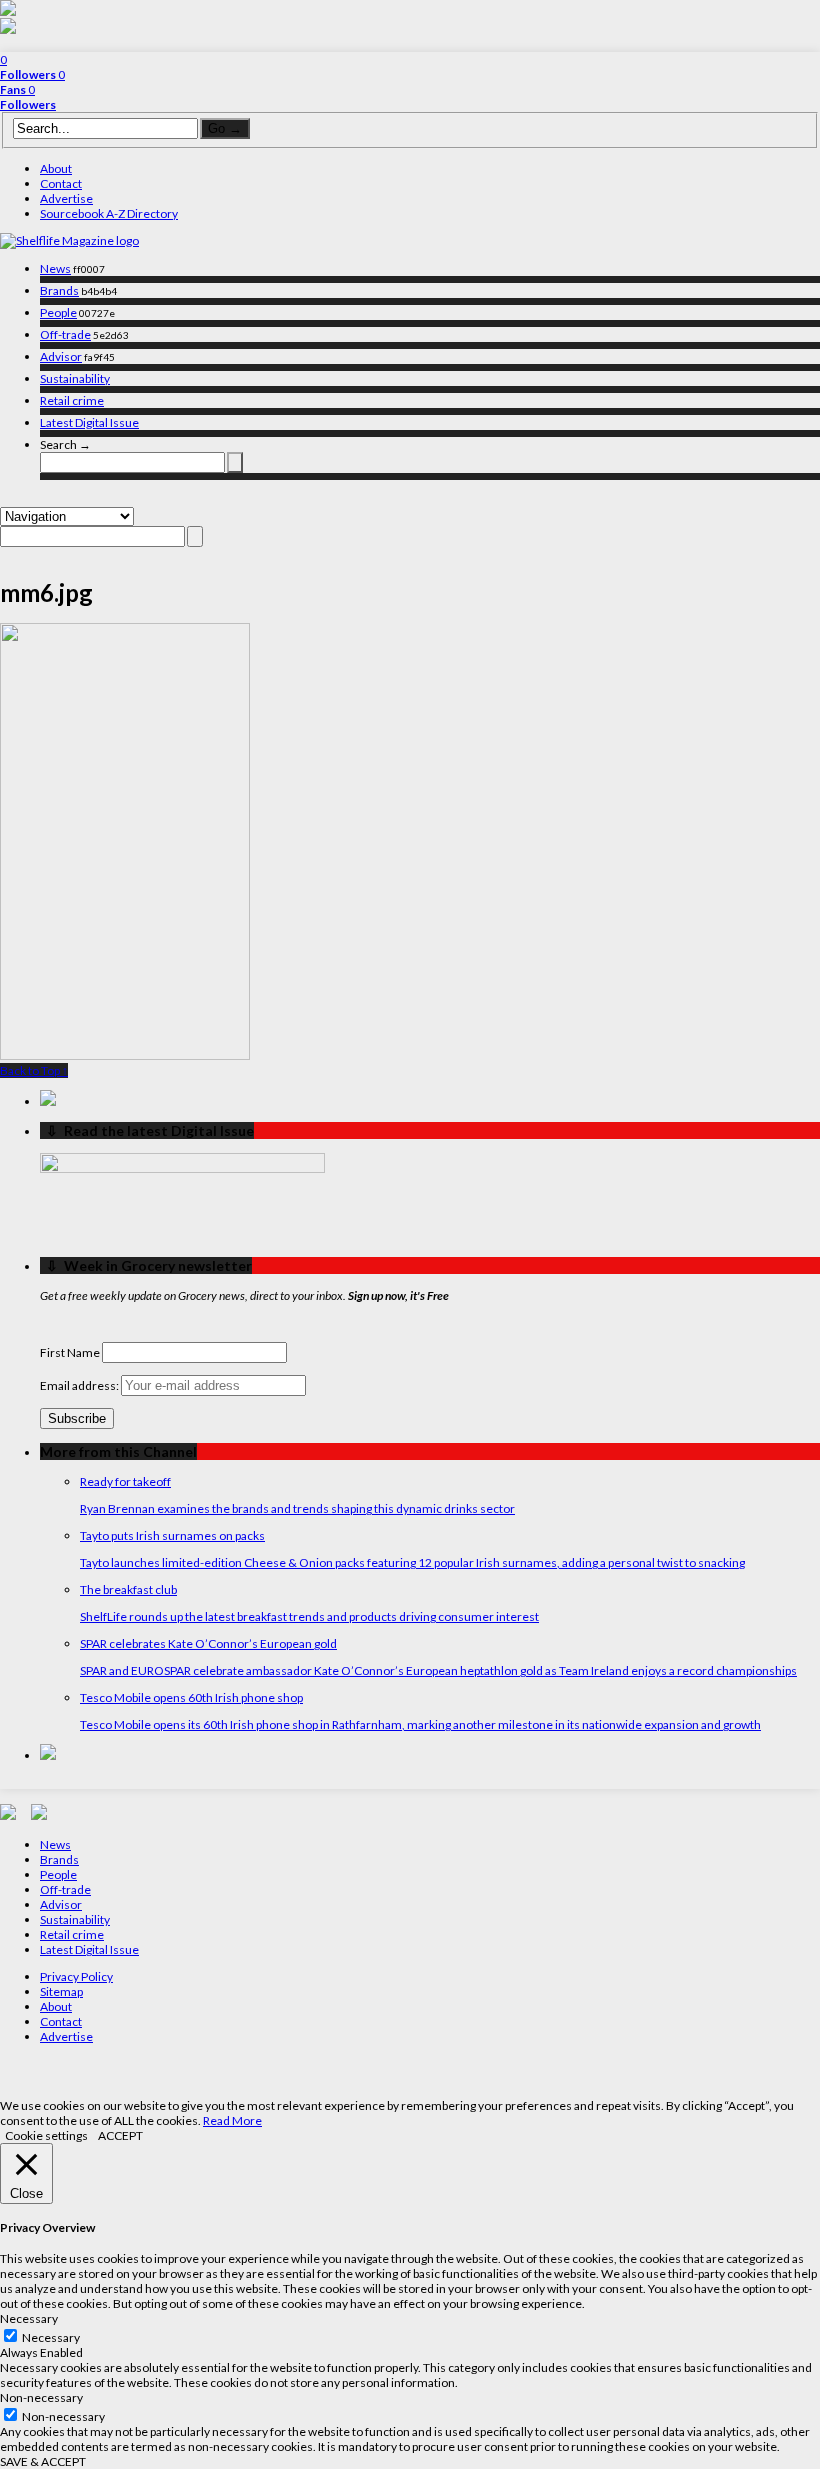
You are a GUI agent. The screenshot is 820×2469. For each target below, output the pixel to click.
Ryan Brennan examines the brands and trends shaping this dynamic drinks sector (297, 1508)
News (55, 268)
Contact (61, 183)
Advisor (61, 356)
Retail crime (72, 400)
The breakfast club (128, 1589)
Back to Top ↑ (34, 1070)
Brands (59, 290)
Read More (232, 2120)
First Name (70, 1352)
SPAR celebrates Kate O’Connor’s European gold (208, 1643)
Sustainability (75, 378)
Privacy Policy (76, 1976)
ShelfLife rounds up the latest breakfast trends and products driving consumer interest (309, 1616)
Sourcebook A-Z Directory (109, 213)
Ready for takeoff (125, 1481)
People (58, 312)
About (56, 168)
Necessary (51, 2337)
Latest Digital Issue (89, 422)
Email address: (80, 1385)
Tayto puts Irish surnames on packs (172, 1535)
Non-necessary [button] (41, 2397)
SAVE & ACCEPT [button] (43, 2461)
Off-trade (65, 334)
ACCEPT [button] (120, 2135)
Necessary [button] (29, 2318)
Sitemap (61, 1991)
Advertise (66, 198)
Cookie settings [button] (46, 2135)
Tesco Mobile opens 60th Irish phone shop (191, 1697)
